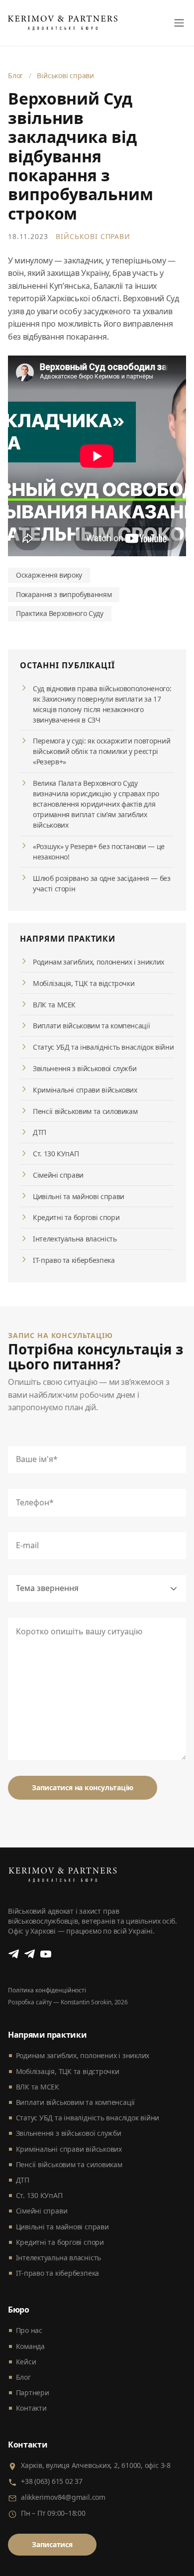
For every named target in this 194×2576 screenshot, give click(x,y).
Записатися (52, 2544)
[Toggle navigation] (179, 23)
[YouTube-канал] (46, 1954)
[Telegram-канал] (14, 1954)
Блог (15, 75)
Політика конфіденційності (47, 1990)
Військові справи (65, 75)
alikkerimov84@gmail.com (63, 2497)
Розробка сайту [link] (30, 2002)
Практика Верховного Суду (60, 613)
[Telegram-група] (30, 1954)
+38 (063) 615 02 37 (52, 2481)
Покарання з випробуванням (64, 594)
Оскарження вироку (49, 575)
